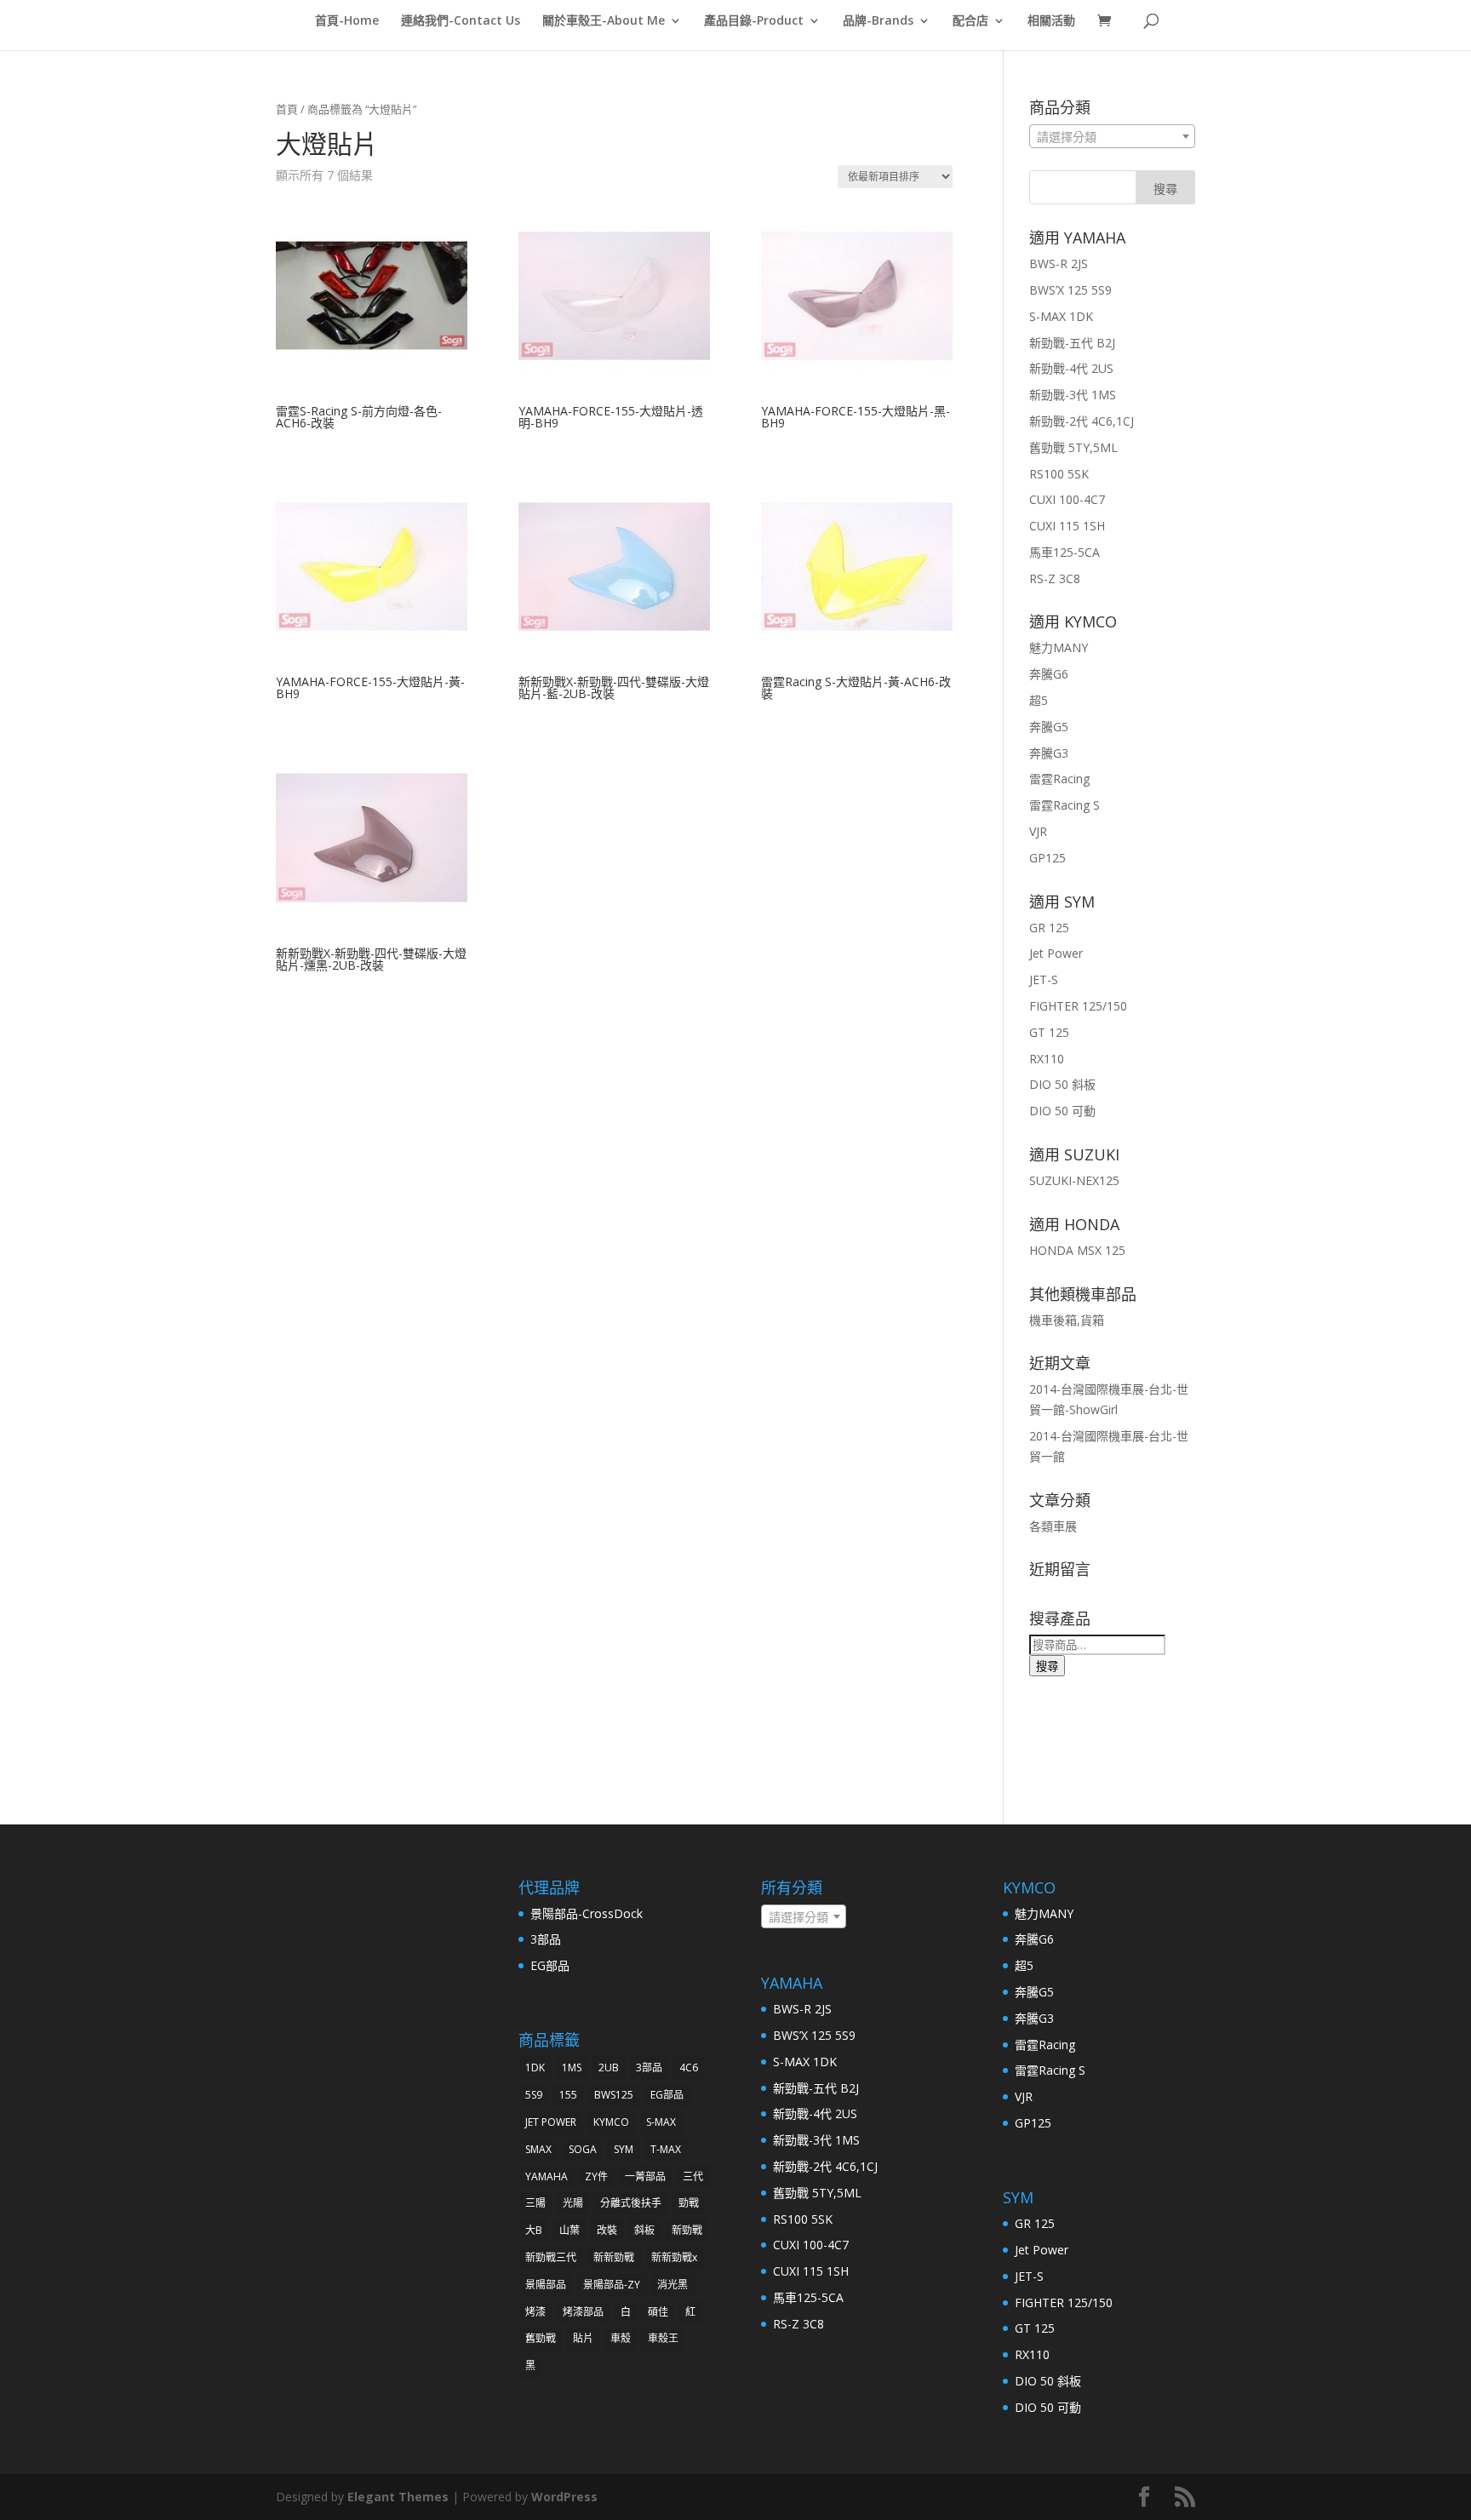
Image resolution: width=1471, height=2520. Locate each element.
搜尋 (1047, 1666)
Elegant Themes (398, 2497)
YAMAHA (547, 2176)
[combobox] (1112, 136)
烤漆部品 (583, 2312)
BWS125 (614, 2095)
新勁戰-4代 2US (1071, 368)
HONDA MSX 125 (1077, 1250)
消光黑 (673, 2285)
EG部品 (550, 1965)
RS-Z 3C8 (1055, 578)
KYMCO (611, 2122)
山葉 (570, 2230)
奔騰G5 (1049, 727)
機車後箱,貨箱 (1067, 1320)
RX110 (1047, 1059)
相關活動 (1051, 21)
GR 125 (1049, 928)
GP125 (1047, 858)
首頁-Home (347, 21)
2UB (609, 2068)
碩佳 (658, 2312)
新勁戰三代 (551, 2257)
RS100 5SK (1059, 474)
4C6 (689, 2068)
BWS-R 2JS (1059, 263)
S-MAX (661, 2122)
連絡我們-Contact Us (461, 21)
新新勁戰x (674, 2257)
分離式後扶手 (631, 2203)
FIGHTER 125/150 (1078, 1006)
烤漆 (535, 2312)
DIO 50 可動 (1062, 1111)
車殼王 (663, 2338)
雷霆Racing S (1065, 805)
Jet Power (1056, 953)
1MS (572, 2068)
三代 (693, 2176)
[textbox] (1112, 137)
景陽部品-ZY (612, 2285)
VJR (1038, 831)
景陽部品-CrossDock (587, 1913)
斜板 (644, 2230)
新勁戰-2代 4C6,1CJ (1082, 421)
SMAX (538, 2149)
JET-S (1044, 979)
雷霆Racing (1059, 779)
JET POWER (551, 2122)
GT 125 (1049, 1032)
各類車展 (1053, 1526)
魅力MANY (1059, 647)
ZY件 (596, 2176)
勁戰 (689, 2203)
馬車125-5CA (1065, 552)
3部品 (546, 1939)
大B (534, 2230)
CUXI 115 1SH (1067, 526)
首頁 (287, 109)
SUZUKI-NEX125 (1074, 1180)
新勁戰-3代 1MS (1073, 395)
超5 (1039, 700)
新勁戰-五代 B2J (1072, 343)
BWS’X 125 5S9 (1070, 290)
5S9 (534, 2095)
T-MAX (666, 2149)
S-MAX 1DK (1061, 316)
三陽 (535, 2203)
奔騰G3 (1049, 753)
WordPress (564, 2497)
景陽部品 (546, 2285)
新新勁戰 (614, 2257)
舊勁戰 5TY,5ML (1073, 447)
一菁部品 (645, 2176)
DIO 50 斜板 (1062, 1084)
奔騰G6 (1049, 674)
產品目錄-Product (754, 21)
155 (568, 2095)
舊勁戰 (541, 2338)
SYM (624, 2149)
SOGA (583, 2149)
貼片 (583, 2338)
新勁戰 (687, 2230)
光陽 (573, 2203)
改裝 (607, 2230)
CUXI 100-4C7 (1067, 499)
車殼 (621, 2338)
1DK (535, 2068)
